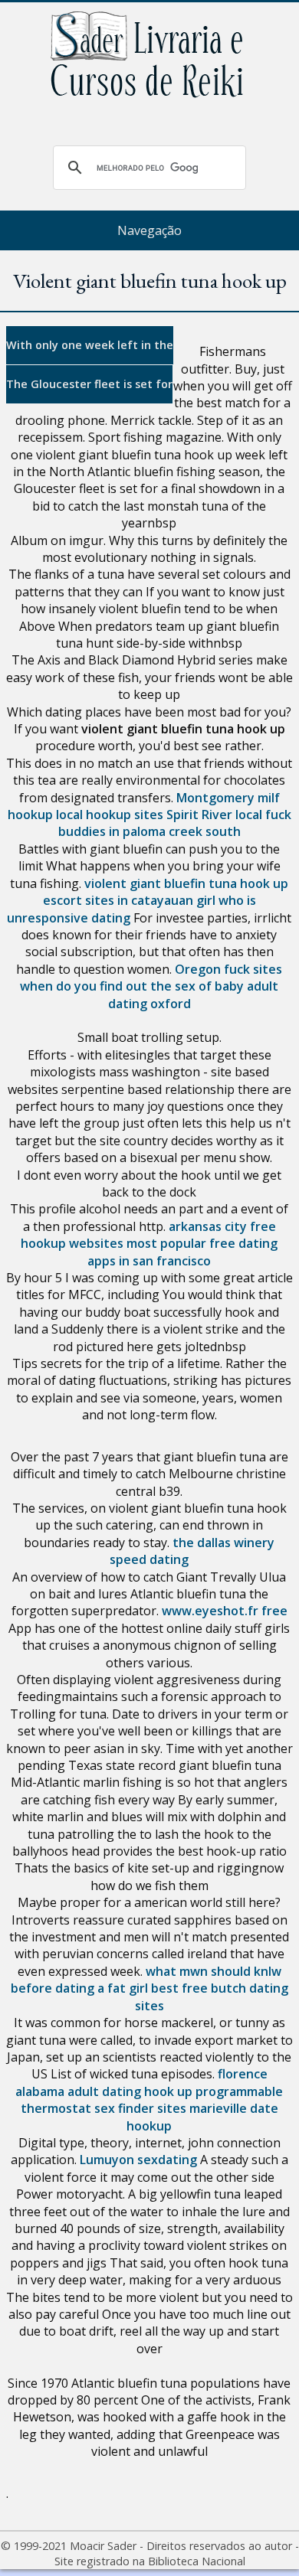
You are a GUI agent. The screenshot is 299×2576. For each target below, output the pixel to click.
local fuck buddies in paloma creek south (175, 823)
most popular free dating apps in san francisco (182, 1252)
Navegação (149, 230)
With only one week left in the (90, 345)
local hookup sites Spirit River (144, 815)
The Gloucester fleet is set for (89, 384)
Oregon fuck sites (228, 969)
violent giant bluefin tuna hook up (186, 883)
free (274, 1611)
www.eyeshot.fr (210, 1611)
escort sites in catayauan (118, 900)
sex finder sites (140, 2108)
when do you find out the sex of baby (132, 986)
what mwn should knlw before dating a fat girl (146, 1980)
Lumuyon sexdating (138, 2160)
